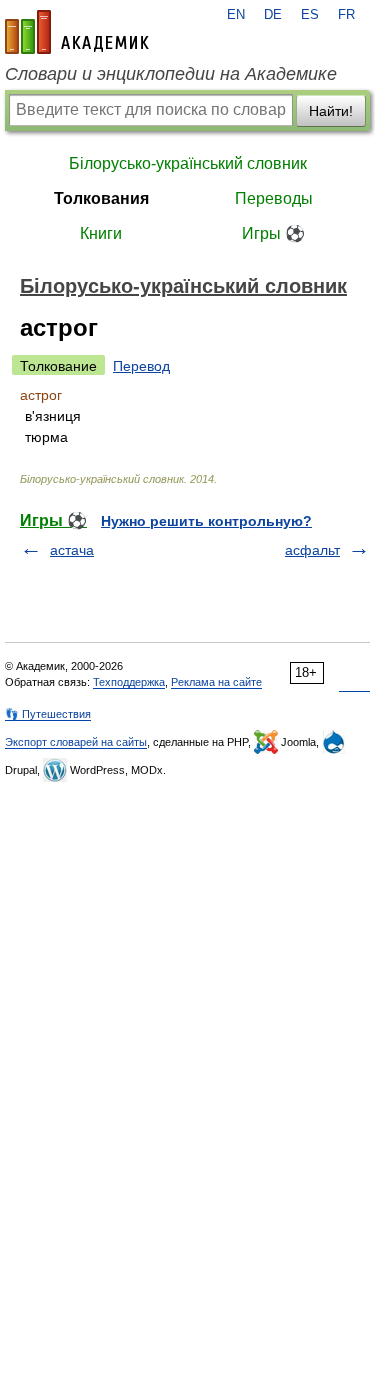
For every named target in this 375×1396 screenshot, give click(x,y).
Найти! (331, 111)
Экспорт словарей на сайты (76, 742)
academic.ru (77, 32)
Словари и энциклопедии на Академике (171, 74)
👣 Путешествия (48, 714)
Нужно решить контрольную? (206, 521)
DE (273, 15)
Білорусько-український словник (188, 163)
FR (346, 15)
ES (310, 15)
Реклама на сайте (216, 682)
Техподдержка (129, 682)
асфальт (312, 550)
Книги (101, 233)
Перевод (141, 366)
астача (72, 550)
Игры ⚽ (273, 233)
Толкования (101, 198)
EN (236, 15)
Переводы (274, 198)
